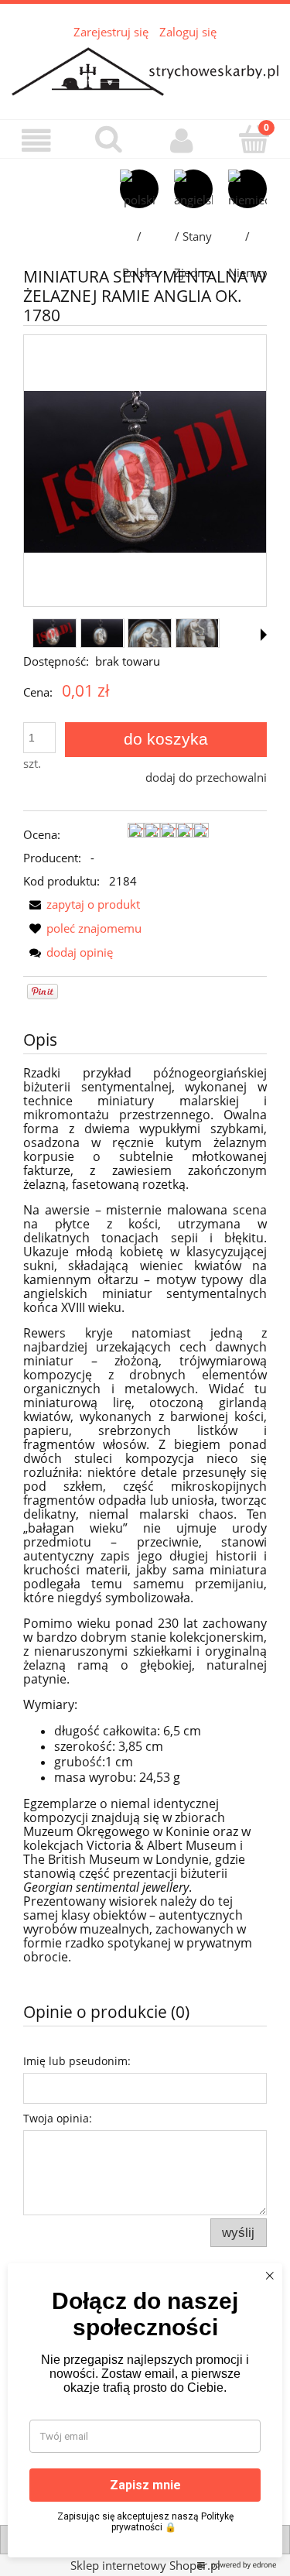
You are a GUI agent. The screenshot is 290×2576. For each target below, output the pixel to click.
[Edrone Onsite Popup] (145, 1288)
